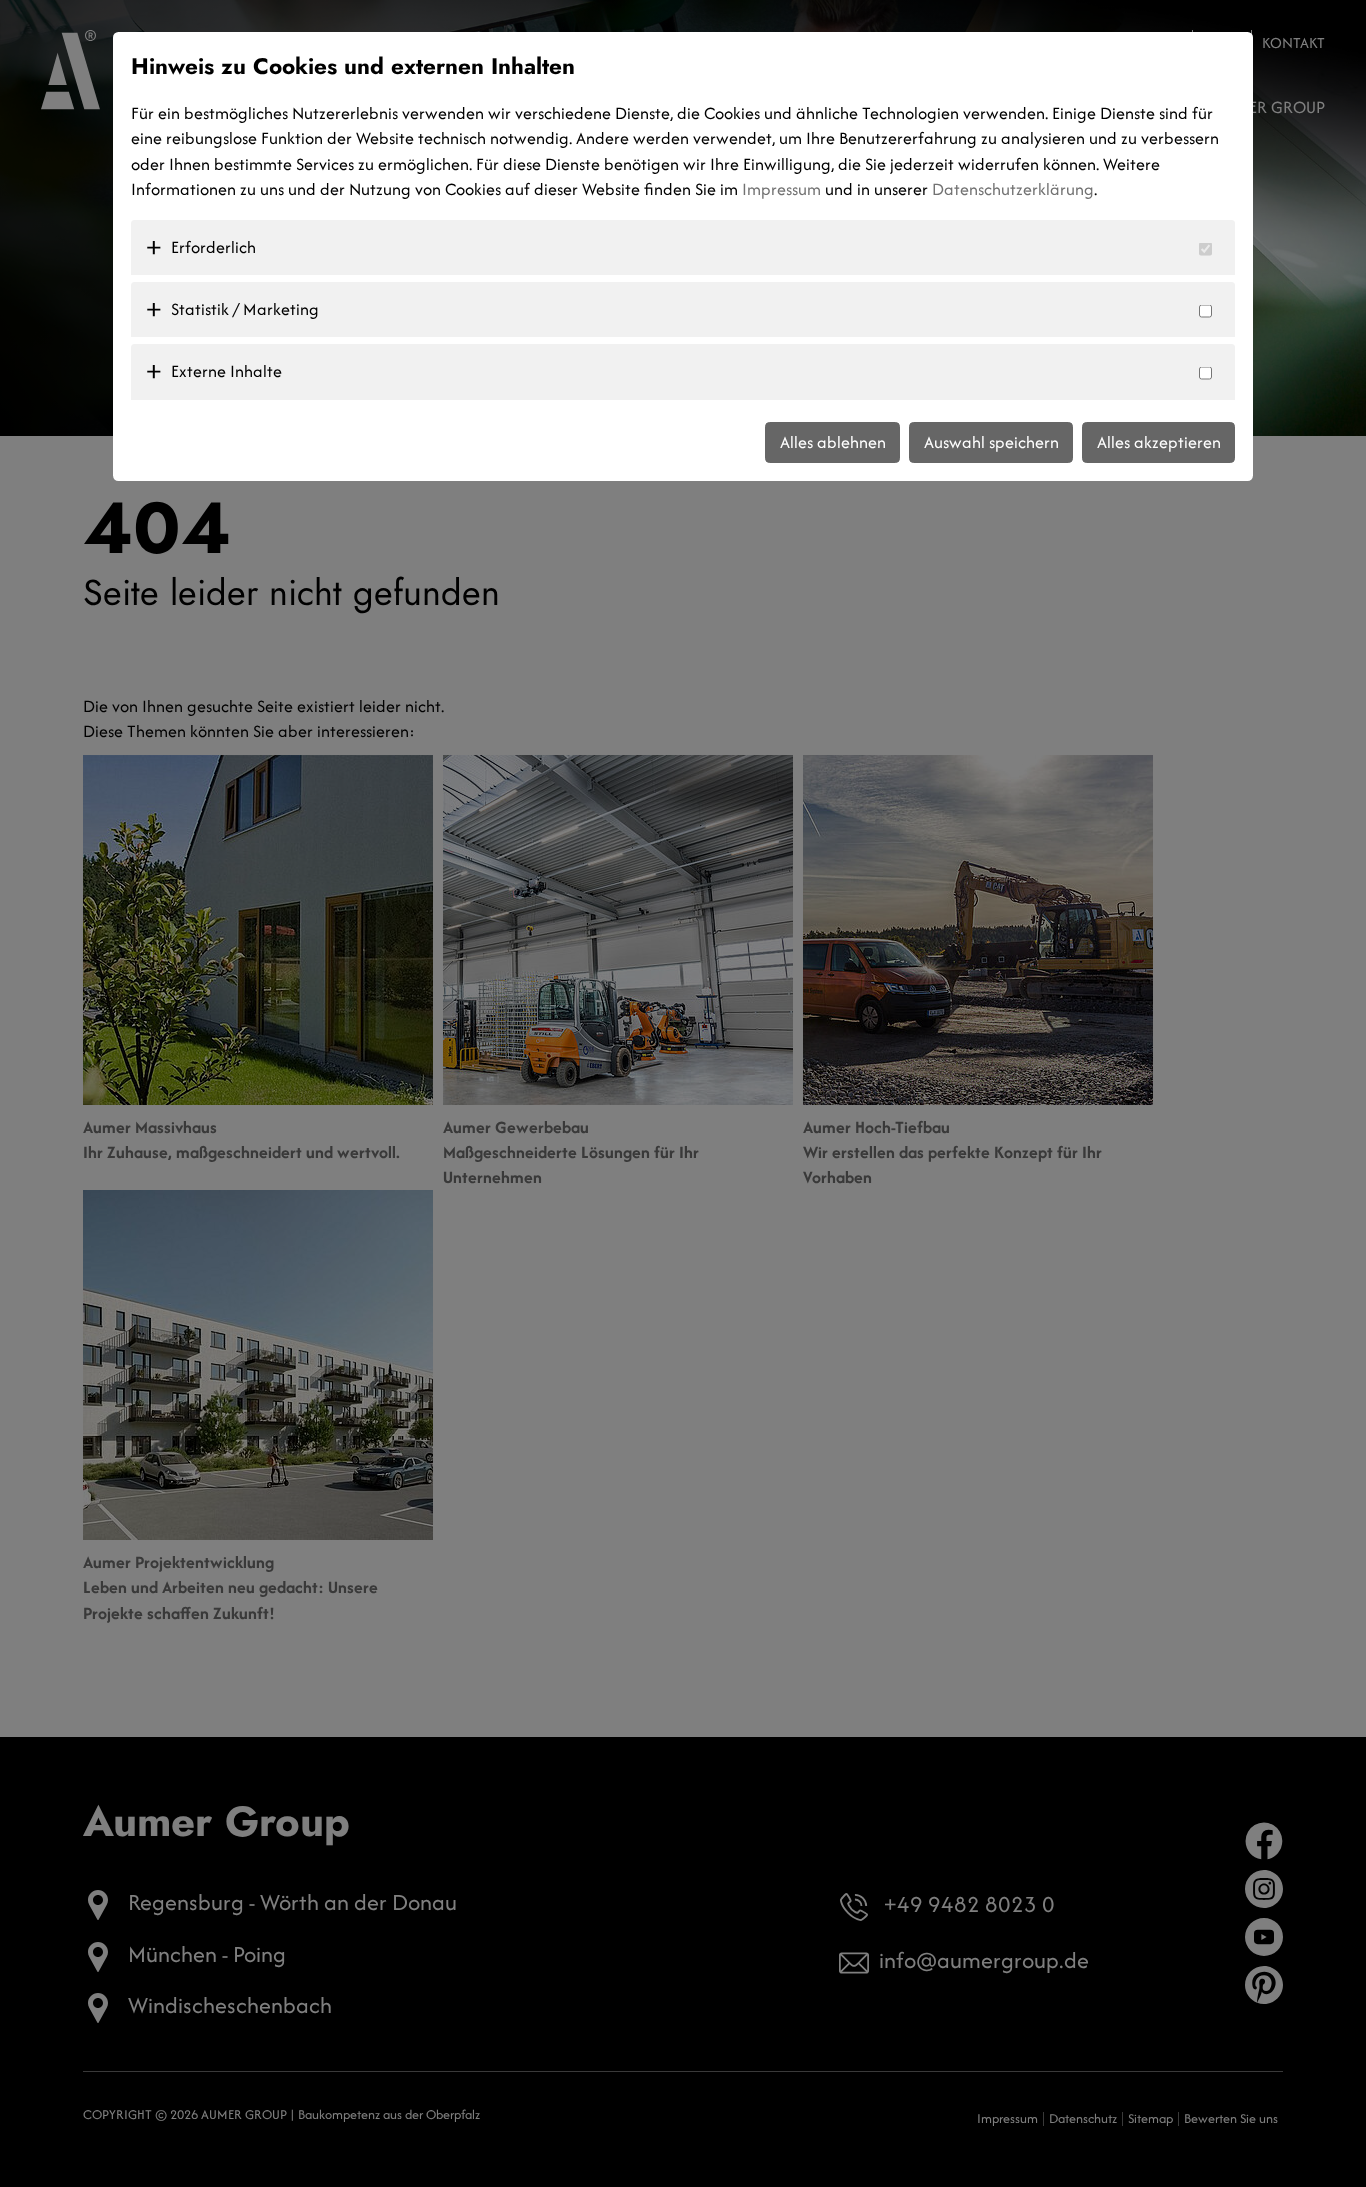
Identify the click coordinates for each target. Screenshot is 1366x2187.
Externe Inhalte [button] (226, 371)
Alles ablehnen (833, 442)
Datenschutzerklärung (1013, 189)
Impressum (781, 189)
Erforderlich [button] (213, 247)
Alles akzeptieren (1159, 442)
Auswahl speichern (991, 442)
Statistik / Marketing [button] (245, 309)
